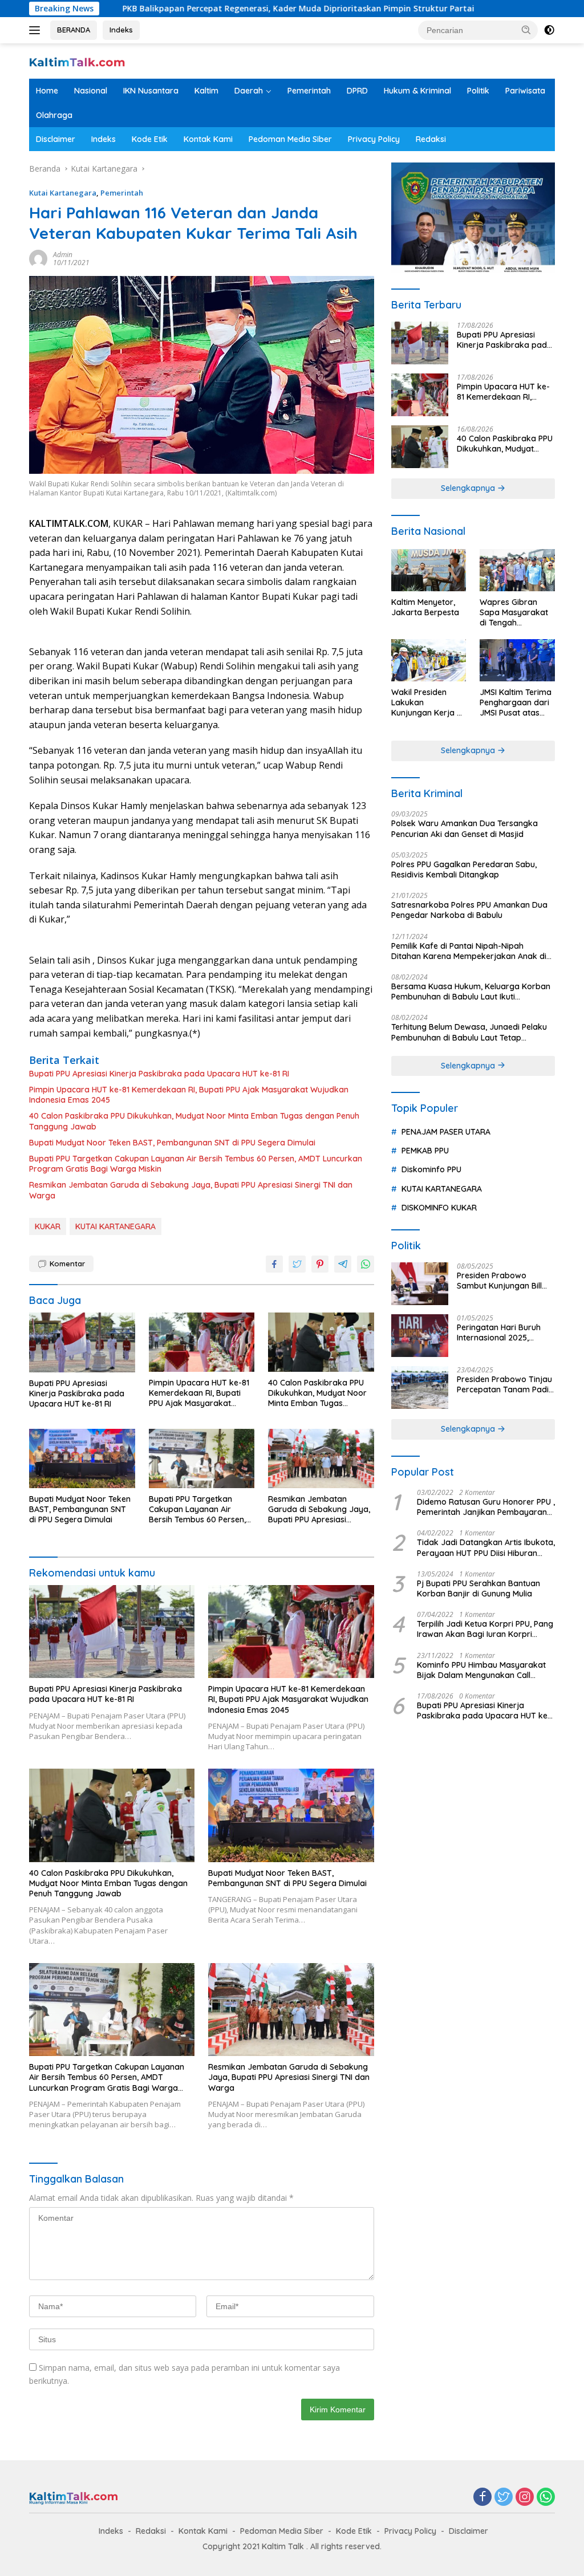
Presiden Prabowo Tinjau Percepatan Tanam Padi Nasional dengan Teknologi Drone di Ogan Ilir (504, 1384)
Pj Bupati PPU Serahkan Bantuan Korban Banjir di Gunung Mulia (478, 1588)
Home (47, 91)
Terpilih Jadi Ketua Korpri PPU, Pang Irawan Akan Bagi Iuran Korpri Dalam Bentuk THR (485, 1629)
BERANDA (74, 30)
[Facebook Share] (274, 1264)
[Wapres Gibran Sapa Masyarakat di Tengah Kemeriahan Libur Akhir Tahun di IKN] (517, 570)
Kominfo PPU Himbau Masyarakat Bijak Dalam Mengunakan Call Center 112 (481, 1670)
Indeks (121, 30)
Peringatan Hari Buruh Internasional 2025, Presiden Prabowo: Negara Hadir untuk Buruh (499, 1332)
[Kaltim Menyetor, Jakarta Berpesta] (429, 570)
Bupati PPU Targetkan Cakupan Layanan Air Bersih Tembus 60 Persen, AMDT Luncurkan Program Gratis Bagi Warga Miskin (196, 1164)
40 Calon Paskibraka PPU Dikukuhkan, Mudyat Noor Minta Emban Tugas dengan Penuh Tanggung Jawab (194, 1121)
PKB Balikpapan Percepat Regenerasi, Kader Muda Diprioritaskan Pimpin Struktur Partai (210, 9)
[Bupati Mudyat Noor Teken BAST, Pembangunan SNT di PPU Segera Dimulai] (82, 1458)
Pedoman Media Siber (290, 139)
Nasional (91, 91)
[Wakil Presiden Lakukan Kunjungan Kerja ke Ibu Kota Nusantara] (429, 660)
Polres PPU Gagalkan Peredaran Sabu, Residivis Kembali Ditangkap (464, 869)
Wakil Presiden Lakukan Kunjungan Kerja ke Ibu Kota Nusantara (429, 703)
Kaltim (206, 91)
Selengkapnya (469, 488)
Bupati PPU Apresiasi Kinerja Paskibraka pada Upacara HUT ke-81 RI (159, 1074)
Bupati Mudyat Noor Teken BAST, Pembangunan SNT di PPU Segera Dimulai (172, 1143)
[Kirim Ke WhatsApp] (366, 1264)
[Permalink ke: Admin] (38, 257)
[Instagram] (525, 2498)
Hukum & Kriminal (417, 91)
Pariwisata (525, 91)
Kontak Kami (208, 139)
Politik (478, 91)
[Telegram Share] (343, 1264)
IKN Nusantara (151, 91)
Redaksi (431, 139)
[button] (526, 30)
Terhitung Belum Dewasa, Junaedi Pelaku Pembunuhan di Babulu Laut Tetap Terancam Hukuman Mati (469, 1032)
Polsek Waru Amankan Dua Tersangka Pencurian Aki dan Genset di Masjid (465, 828)
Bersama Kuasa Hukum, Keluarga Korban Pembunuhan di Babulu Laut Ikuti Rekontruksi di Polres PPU (471, 992)
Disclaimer (56, 139)
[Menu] (37, 30)
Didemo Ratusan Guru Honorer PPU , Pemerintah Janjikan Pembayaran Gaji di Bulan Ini (486, 1507)
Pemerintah (309, 91)
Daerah (249, 91)
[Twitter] (504, 2498)
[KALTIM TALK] (78, 61)
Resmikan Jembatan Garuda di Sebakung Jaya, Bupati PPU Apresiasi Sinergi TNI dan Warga (191, 1190)
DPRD (357, 91)
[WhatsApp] (546, 2498)
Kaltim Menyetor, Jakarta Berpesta (425, 607)
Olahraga (54, 115)
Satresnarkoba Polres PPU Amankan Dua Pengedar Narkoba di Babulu (469, 910)
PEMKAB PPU (425, 1151)
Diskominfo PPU (431, 1169)
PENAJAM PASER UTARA (446, 1132)
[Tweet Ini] (297, 1264)
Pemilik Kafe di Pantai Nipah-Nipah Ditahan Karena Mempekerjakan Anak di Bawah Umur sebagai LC (469, 951)
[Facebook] (482, 2498)
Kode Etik (150, 139)
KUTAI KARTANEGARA (115, 1226)
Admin (63, 255)
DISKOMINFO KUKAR (439, 1208)
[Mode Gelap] (549, 30)
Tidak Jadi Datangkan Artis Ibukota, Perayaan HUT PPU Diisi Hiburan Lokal (486, 1547)
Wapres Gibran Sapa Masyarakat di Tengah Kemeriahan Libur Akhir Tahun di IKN (514, 613)
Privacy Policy (374, 139)
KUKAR (48, 1226)
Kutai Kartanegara (63, 193)
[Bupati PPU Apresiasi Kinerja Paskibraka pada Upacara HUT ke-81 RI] (82, 1342)
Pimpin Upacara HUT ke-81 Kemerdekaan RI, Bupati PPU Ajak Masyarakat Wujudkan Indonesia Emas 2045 (189, 1095)
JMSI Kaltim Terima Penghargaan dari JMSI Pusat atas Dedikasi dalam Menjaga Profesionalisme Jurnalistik (516, 703)
